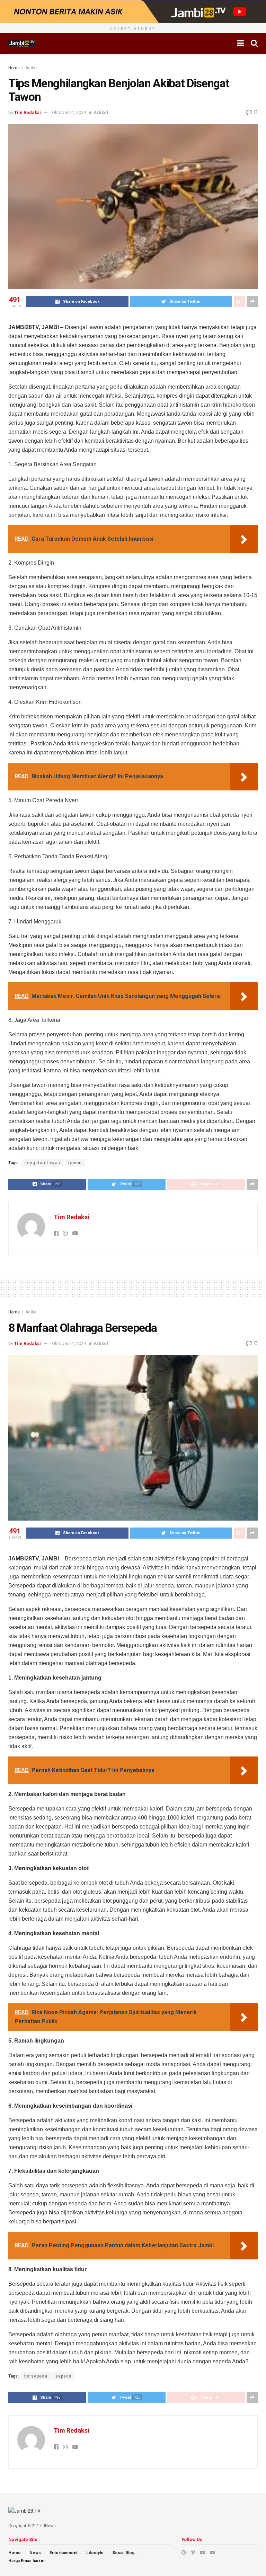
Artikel (31, 68)
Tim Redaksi (28, 112)
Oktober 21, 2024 (69, 112)
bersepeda (36, 2376)
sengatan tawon (42, 1163)
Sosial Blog (123, 2553)
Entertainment (64, 2553)
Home (14, 68)
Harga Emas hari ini (27, 2561)
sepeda (64, 2376)
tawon (75, 1163)
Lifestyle (95, 2553)
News (35, 2553)
